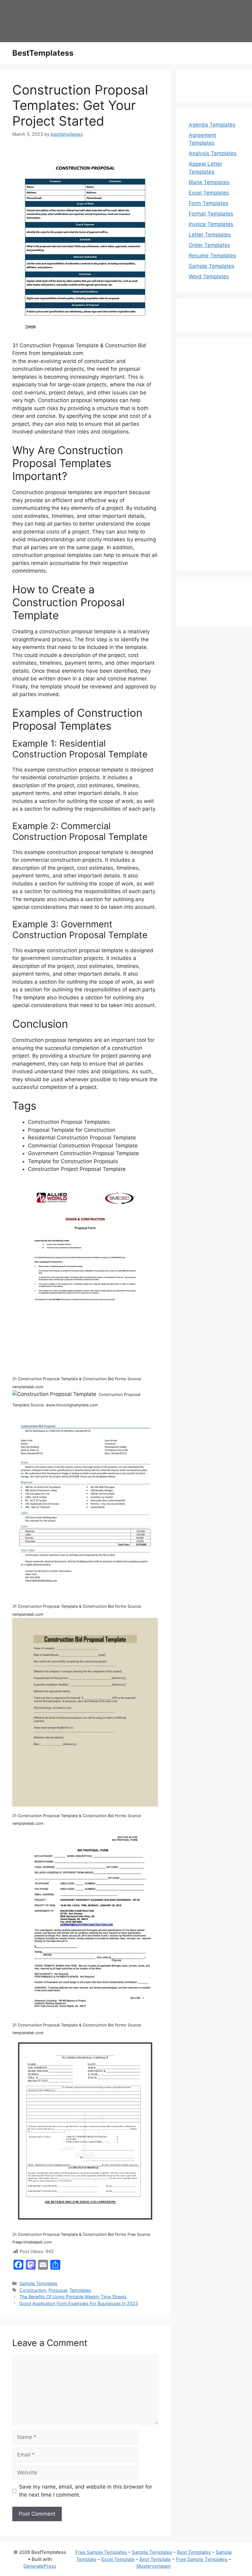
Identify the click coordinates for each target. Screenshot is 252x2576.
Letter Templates (210, 235)
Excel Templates (209, 193)
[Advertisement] (214, 458)
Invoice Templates (211, 224)
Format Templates (211, 214)
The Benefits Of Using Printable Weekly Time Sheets (73, 2297)
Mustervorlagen (154, 2566)
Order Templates (209, 245)
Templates (80, 2290)
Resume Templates (212, 256)
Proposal (58, 2290)
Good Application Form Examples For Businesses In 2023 (79, 2303)
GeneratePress (40, 2566)
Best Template (155, 2559)
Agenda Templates (212, 125)
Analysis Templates (213, 153)
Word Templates (209, 276)
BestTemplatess (43, 53)
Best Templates (194, 2552)
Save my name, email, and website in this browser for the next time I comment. (86, 2491)
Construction (33, 2290)
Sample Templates (38, 2283)
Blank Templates (209, 182)
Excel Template (118, 2559)
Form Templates (209, 203)
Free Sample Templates (101, 2552)
